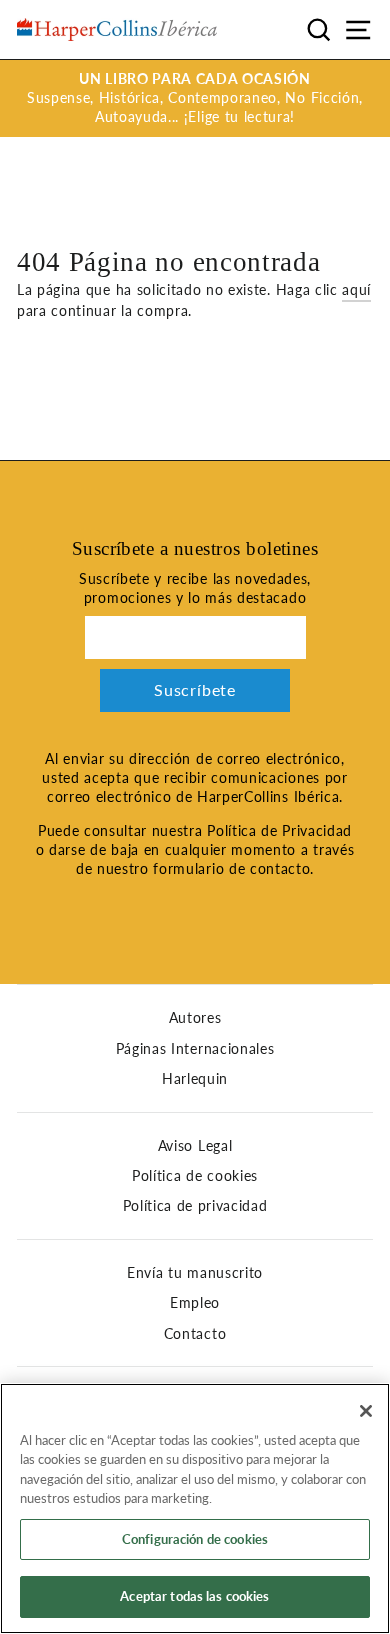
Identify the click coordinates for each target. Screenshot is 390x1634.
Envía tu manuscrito (195, 1273)
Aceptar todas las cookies (194, 1596)
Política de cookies (195, 1176)
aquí (356, 290)
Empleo (195, 1303)
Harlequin (195, 1079)
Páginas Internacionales (195, 1049)
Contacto (195, 1334)
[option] (195, 98)
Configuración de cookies (195, 1539)
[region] (195, 1508)
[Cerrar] (366, 1411)
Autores (195, 1018)
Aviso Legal (195, 1146)
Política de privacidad (195, 1206)
